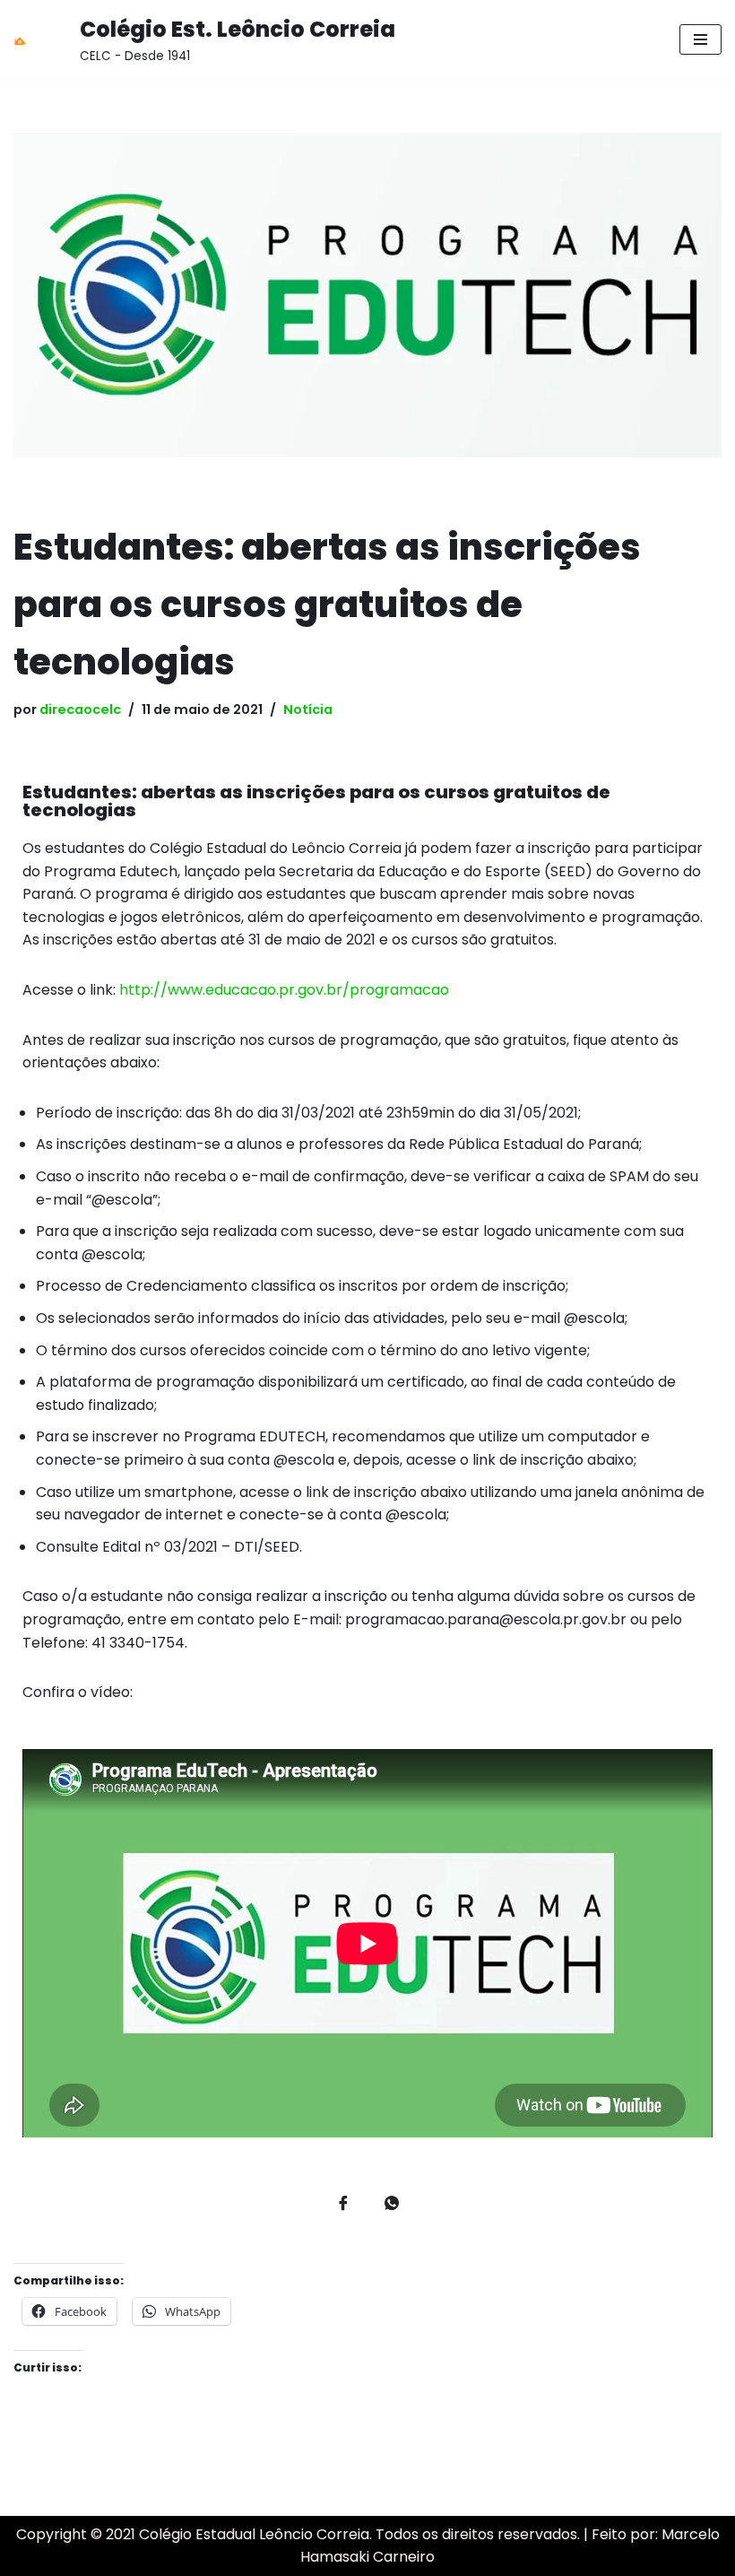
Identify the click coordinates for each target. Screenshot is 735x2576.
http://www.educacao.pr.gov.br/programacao (284, 990)
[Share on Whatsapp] (392, 2205)
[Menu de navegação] (700, 39)
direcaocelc (80, 709)
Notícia (308, 709)
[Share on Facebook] (343, 2205)
